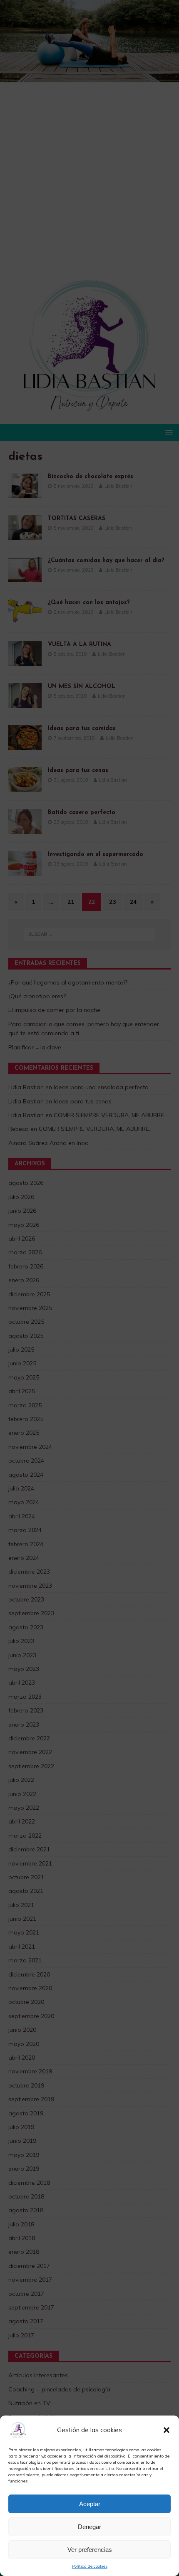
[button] (167, 2430)
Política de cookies (90, 2566)
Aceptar (90, 2504)
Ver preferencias (90, 2550)
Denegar (89, 2527)
